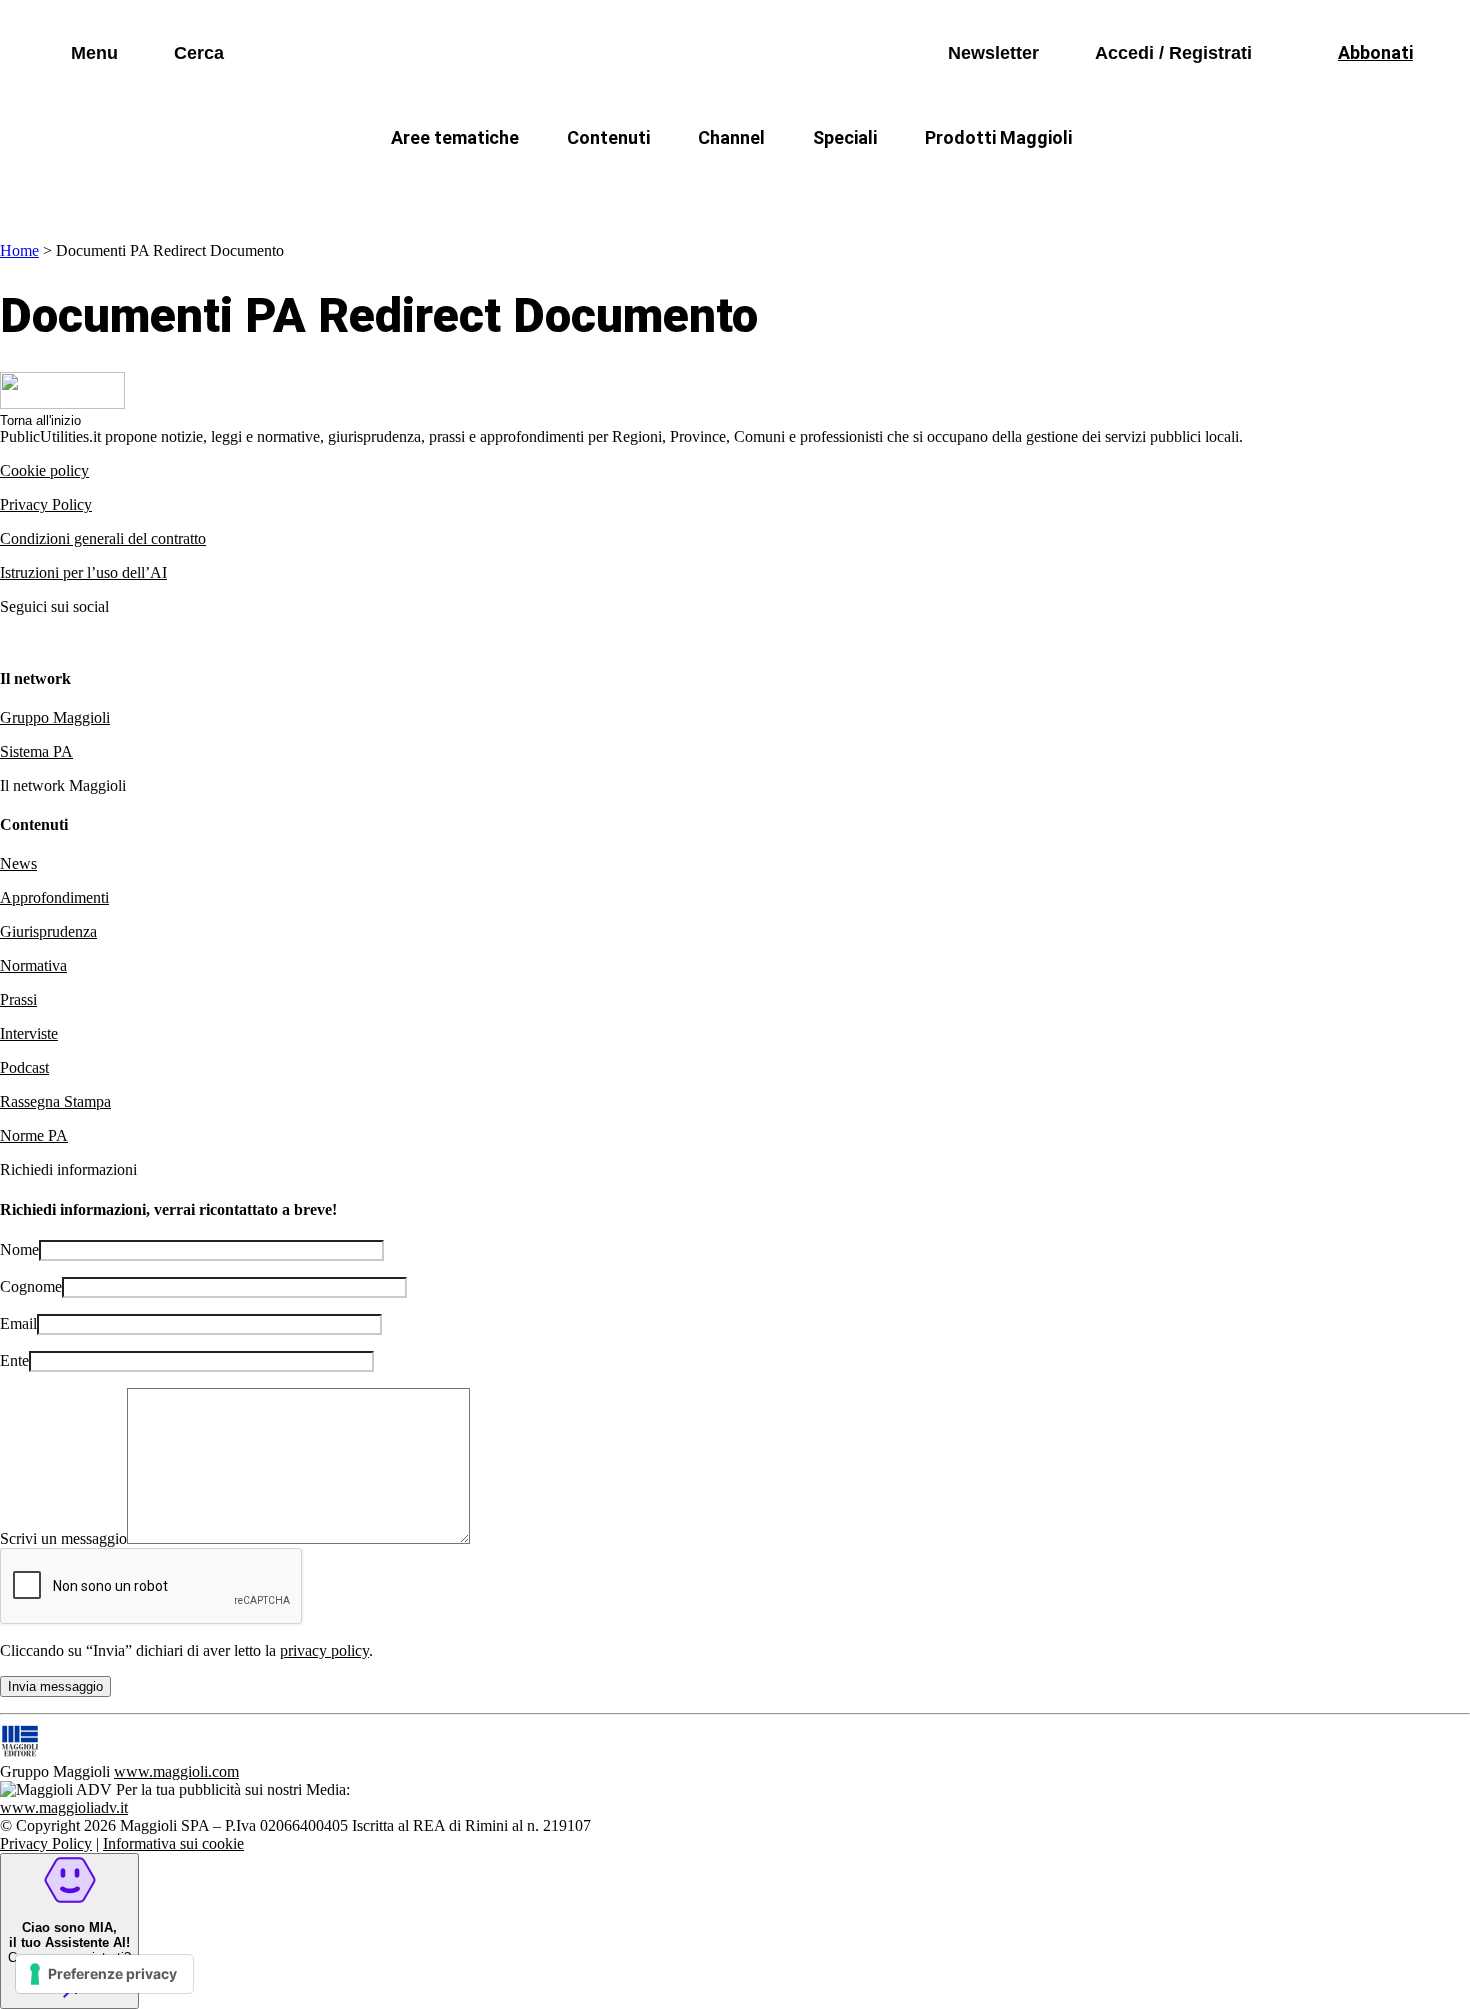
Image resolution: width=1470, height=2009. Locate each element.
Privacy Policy (46, 504)
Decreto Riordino (439, 185)
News (18, 863)
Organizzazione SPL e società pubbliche (691, 185)
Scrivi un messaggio (63, 1538)
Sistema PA (36, 751)
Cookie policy (44, 470)
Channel (731, 137)
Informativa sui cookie (173, 1843)
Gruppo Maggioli (55, 717)
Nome (19, 1249)
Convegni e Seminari (1225, 185)
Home (19, 250)
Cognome (31, 1286)
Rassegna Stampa (55, 1101)
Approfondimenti (54, 897)
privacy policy (324, 1650)
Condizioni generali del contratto (103, 538)
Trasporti (1071, 185)
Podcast (24, 1067)
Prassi (18, 999)
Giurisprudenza (48, 931)
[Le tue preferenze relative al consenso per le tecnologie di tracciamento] (104, 1974)
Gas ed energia (935, 185)
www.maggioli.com (176, 1771)
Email (18, 1323)
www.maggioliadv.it (64, 1807)
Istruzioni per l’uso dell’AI (83, 572)
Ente (14, 1360)
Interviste (29, 1033)
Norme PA (34, 1135)
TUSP (307, 185)
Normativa (33, 965)
